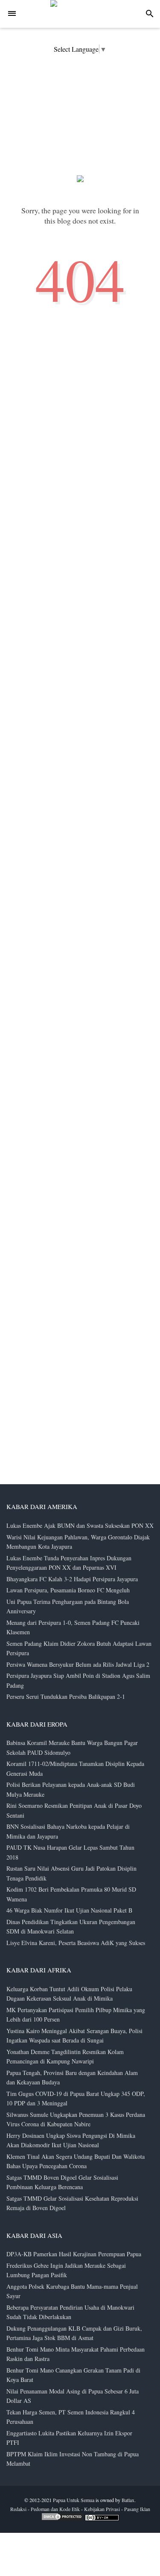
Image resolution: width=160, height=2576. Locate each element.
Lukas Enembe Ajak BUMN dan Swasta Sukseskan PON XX (80, 1525)
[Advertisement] (64, 2382)
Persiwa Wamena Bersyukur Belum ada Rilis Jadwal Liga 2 (78, 1664)
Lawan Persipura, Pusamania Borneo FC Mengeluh (68, 1590)
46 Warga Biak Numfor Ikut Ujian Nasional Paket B (69, 1910)
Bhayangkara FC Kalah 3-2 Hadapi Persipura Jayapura (72, 1579)
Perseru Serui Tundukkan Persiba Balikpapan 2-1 (66, 1696)
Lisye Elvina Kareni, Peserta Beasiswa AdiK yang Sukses (76, 1943)
